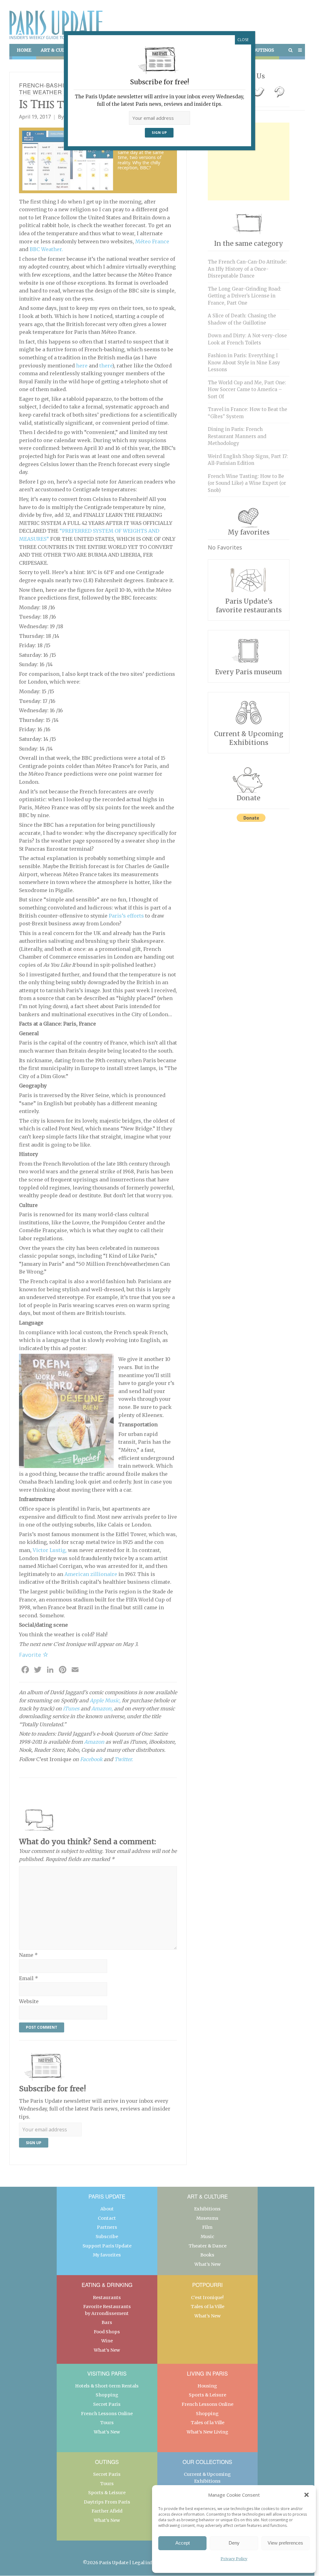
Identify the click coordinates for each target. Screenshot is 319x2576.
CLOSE (243, 40)
